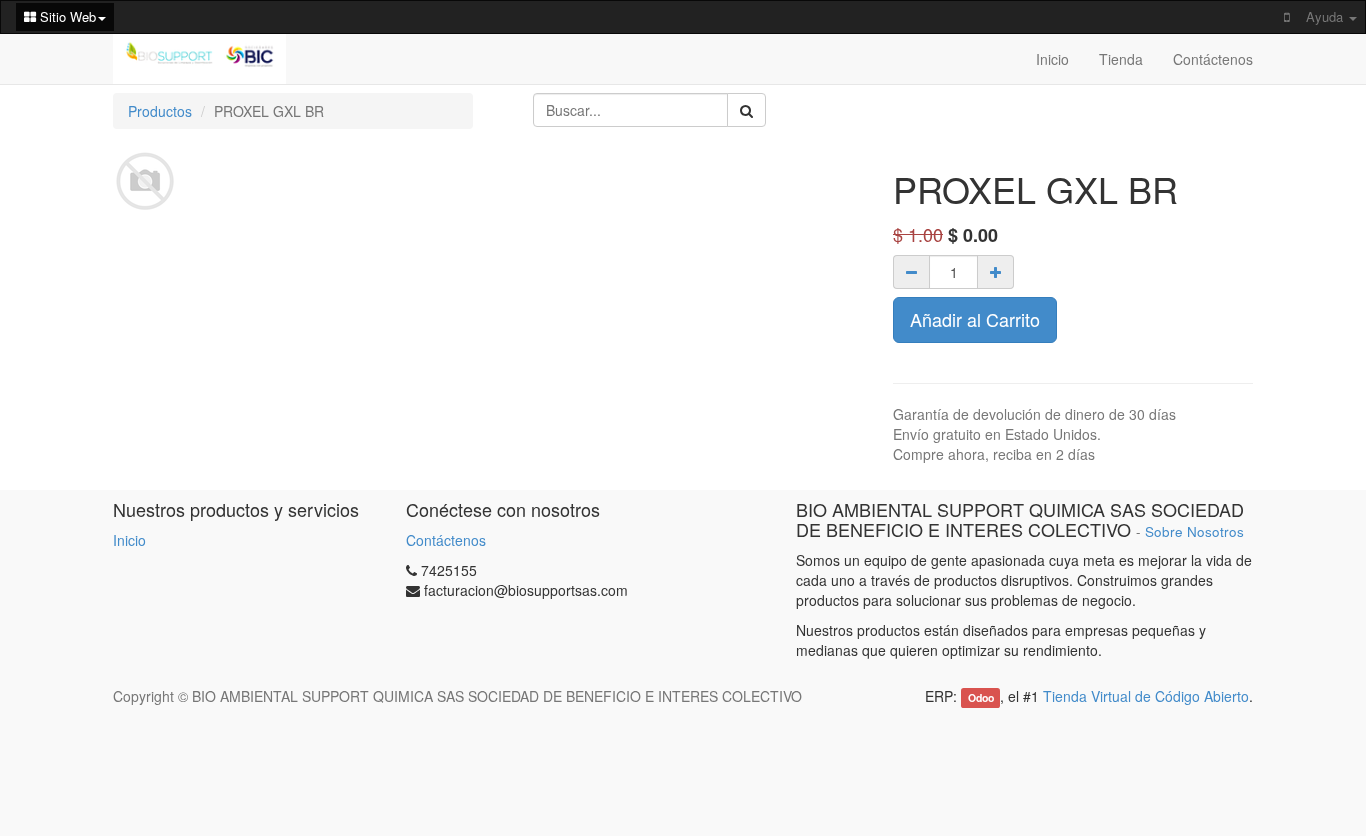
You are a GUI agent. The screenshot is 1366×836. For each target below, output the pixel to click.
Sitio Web (66, 16)
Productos (160, 111)
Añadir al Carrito (975, 319)
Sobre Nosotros (1194, 531)
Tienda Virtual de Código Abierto (1146, 696)
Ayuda (1326, 16)
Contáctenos (446, 540)
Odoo (981, 697)
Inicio (129, 540)
